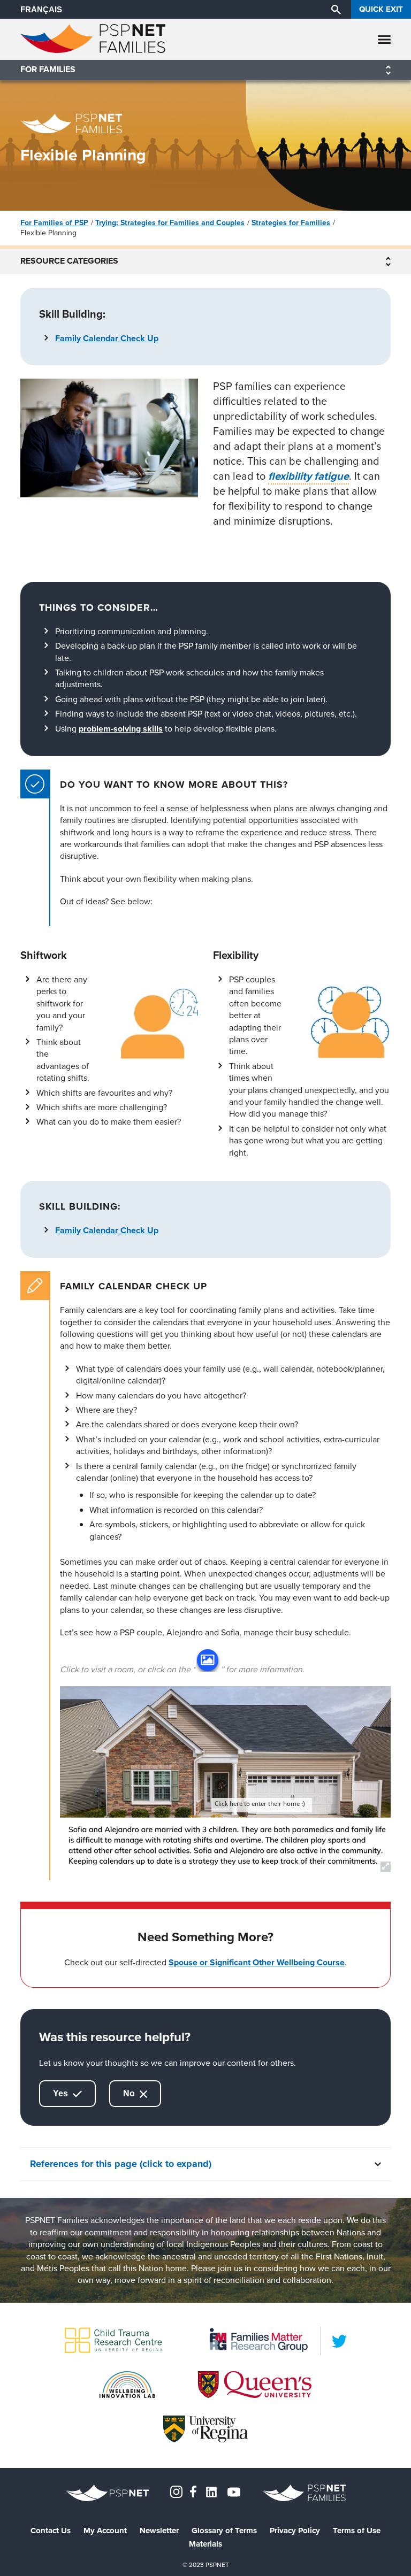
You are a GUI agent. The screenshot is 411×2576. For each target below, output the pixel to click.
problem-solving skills (121, 729)
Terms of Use (357, 2531)
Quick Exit (381, 9)
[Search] (336, 9)
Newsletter (159, 2531)
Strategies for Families (291, 222)
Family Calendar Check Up (107, 338)
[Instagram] (176, 2491)
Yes (62, 2093)
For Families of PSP (54, 222)
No (130, 2093)
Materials (205, 2544)
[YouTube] (234, 2491)
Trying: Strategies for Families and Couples (170, 222)
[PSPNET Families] (93, 50)
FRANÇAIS (41, 9)
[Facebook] (193, 2491)
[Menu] (384, 39)
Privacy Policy (295, 2531)
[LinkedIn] (339, 2341)
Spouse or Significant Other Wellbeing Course (257, 1962)
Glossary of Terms (224, 2531)
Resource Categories (69, 262)
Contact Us (51, 2531)
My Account (105, 2531)
